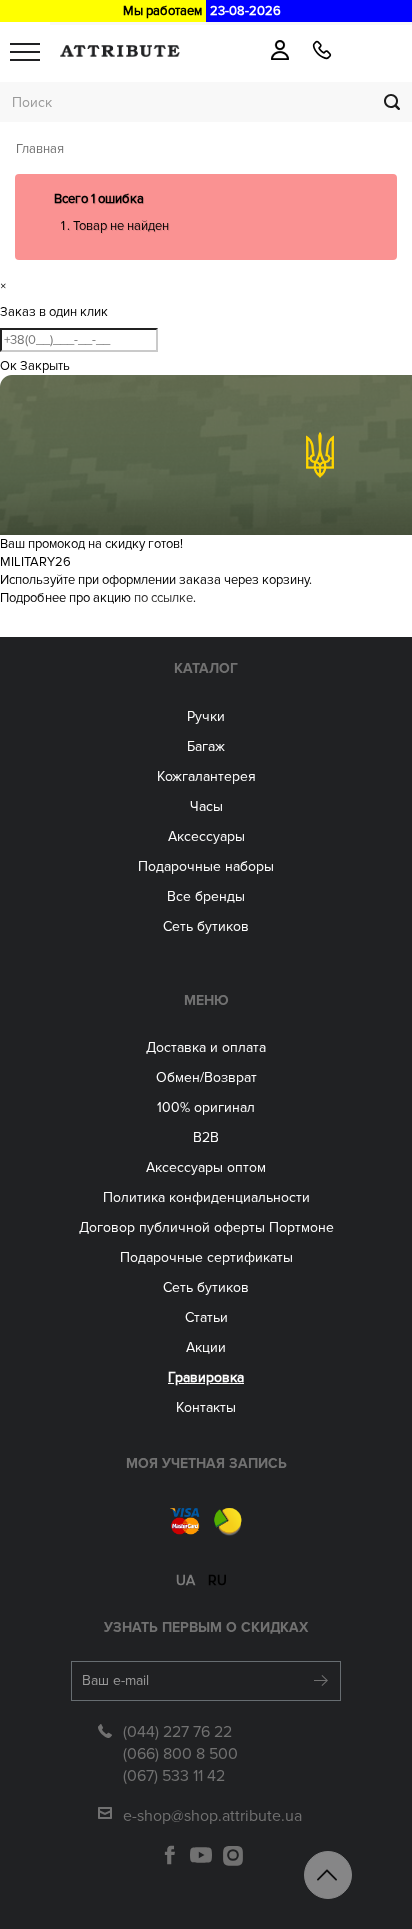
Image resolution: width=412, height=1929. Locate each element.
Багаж (206, 746)
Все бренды (206, 896)
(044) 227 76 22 (177, 1732)
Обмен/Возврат (206, 1077)
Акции (206, 1347)
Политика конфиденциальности (206, 1197)
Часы (206, 806)
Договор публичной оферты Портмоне (206, 1227)
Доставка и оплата (206, 1047)
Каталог (206, 668)
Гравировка (206, 1377)
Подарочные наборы (206, 866)
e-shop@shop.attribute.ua (212, 1816)
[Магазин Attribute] (120, 51)
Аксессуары (206, 836)
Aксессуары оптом (206, 1167)
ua (185, 1580)
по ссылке (163, 598)
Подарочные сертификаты (206, 1257)
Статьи (206, 1317)
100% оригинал (206, 1107)
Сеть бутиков (206, 926)
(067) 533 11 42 (174, 1776)
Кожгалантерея (206, 776)
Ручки (206, 716)
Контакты (206, 1407)
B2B (206, 1137)
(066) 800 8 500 (180, 1754)
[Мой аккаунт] (280, 50)
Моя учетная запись (206, 1463)
